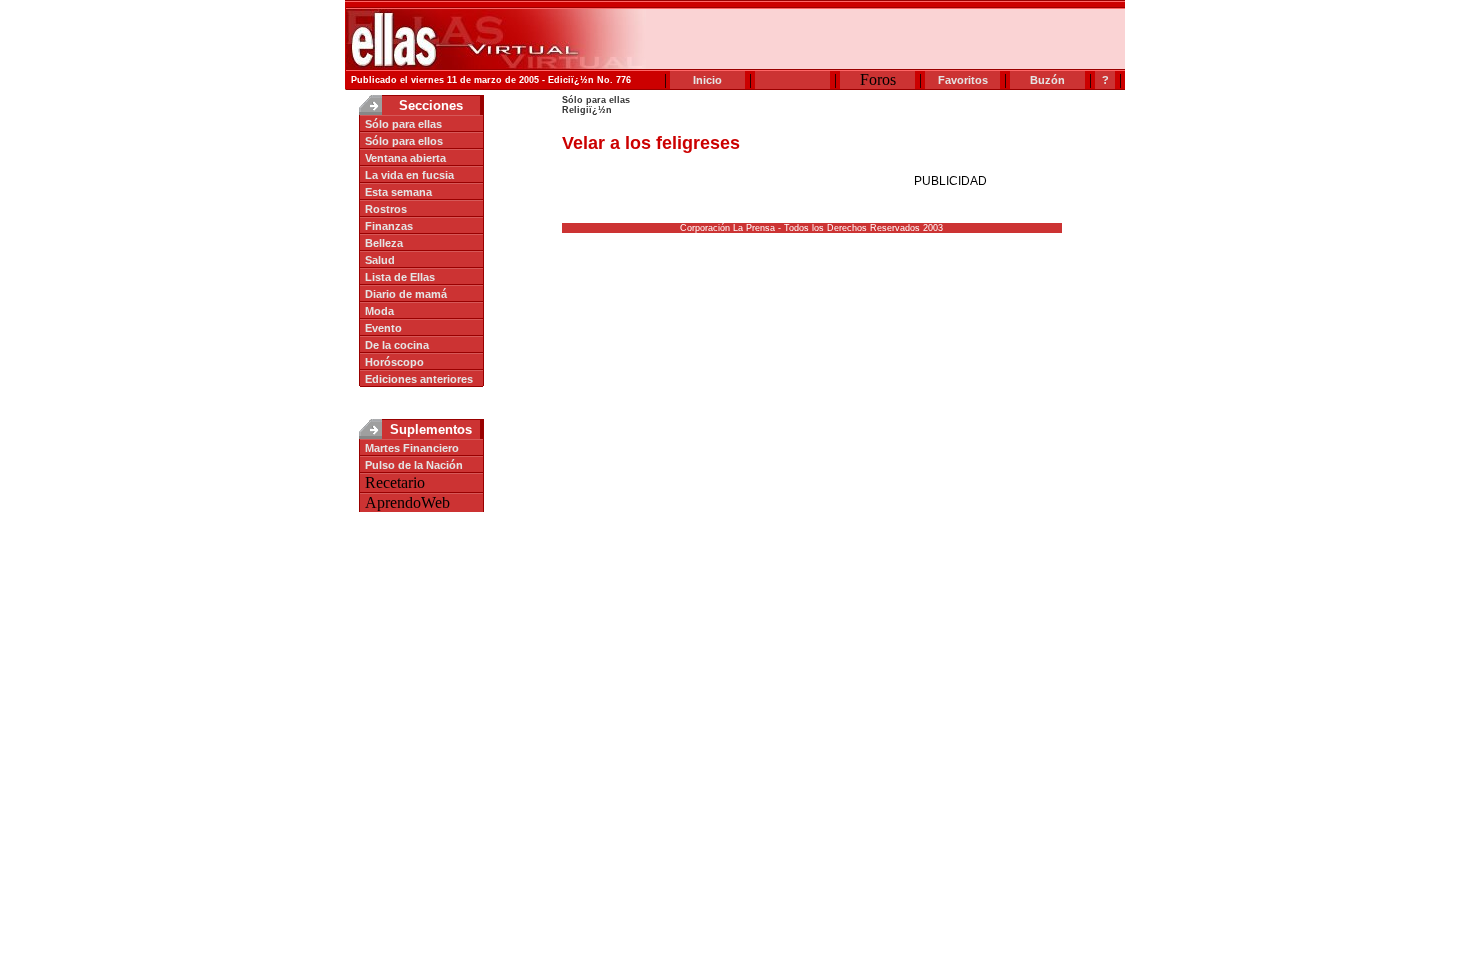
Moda (379, 311)
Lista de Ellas (400, 277)
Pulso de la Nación (414, 465)
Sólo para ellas (403, 124)
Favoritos (963, 80)
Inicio (707, 80)
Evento (383, 328)
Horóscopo (394, 362)
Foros (878, 79)
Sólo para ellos (404, 141)
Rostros (386, 209)
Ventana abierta (405, 158)
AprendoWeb (407, 502)
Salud (380, 260)
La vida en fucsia (409, 175)
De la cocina (397, 345)
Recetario (395, 482)
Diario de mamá (406, 294)
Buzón (1047, 80)
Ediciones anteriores (419, 379)
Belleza (384, 243)
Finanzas (389, 226)
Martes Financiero (412, 448)
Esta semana (398, 192)
